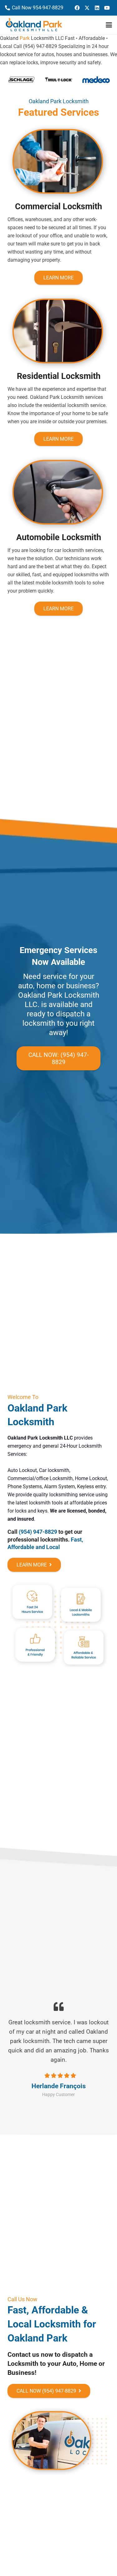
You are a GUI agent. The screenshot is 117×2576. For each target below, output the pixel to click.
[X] (87, 8)
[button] (109, 25)
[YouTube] (107, 8)
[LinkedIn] (97, 8)
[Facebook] (77, 8)
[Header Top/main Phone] (34, 25)
